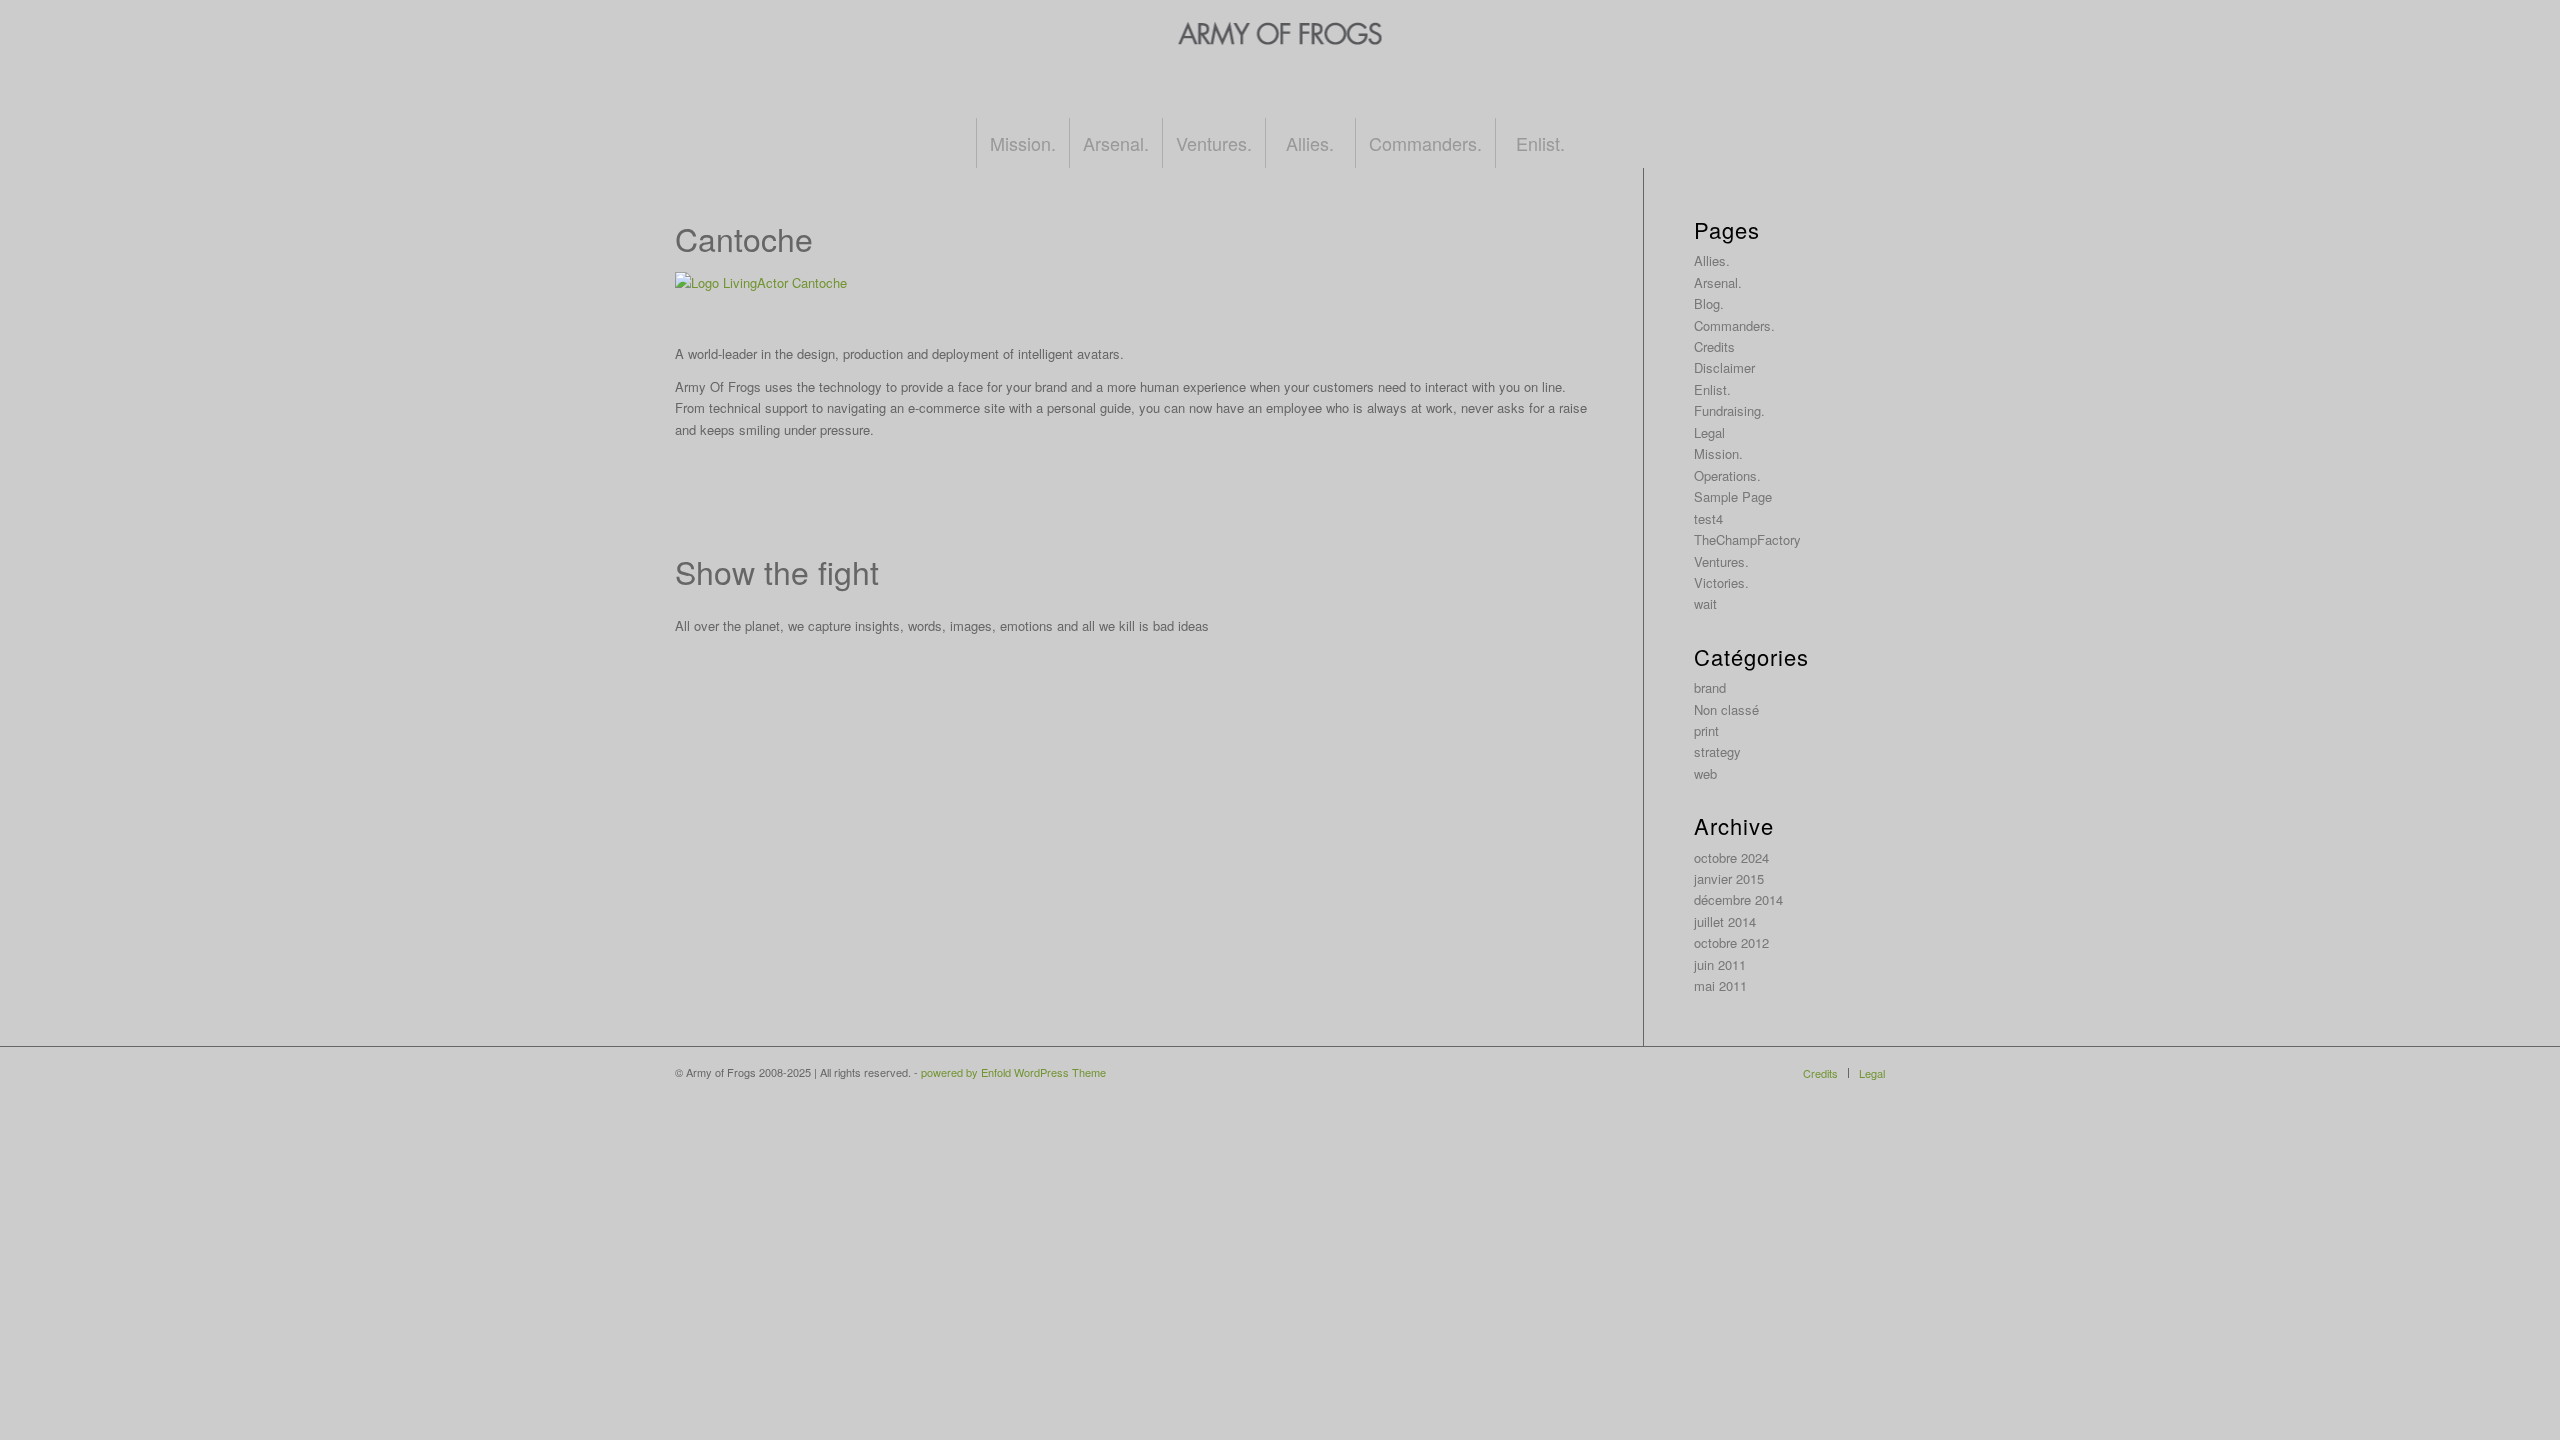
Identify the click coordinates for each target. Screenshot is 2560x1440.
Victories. (1721, 582)
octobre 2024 (1731, 857)
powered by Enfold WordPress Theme (1013, 1072)
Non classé (1726, 709)
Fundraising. (1729, 410)
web (1705, 773)
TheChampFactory (1747, 539)
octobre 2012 (1731, 942)
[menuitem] (1022, 143)
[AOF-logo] (1280, 79)
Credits (1714, 346)
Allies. (1712, 260)
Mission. (1718, 453)
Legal (1709, 432)
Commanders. (1734, 325)
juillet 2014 (1725, 921)
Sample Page (1733, 496)
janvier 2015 (1729, 878)
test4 (1708, 518)
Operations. (1727, 475)
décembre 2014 (1738, 899)
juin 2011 (1720, 964)
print (1706, 730)
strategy (1717, 751)
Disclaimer (1724, 367)
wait (1705, 603)
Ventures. (1721, 561)
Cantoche (744, 238)
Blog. (1709, 303)
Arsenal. (1718, 282)
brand (1710, 687)
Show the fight (777, 571)
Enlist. (1712, 389)
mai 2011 (1720, 985)
